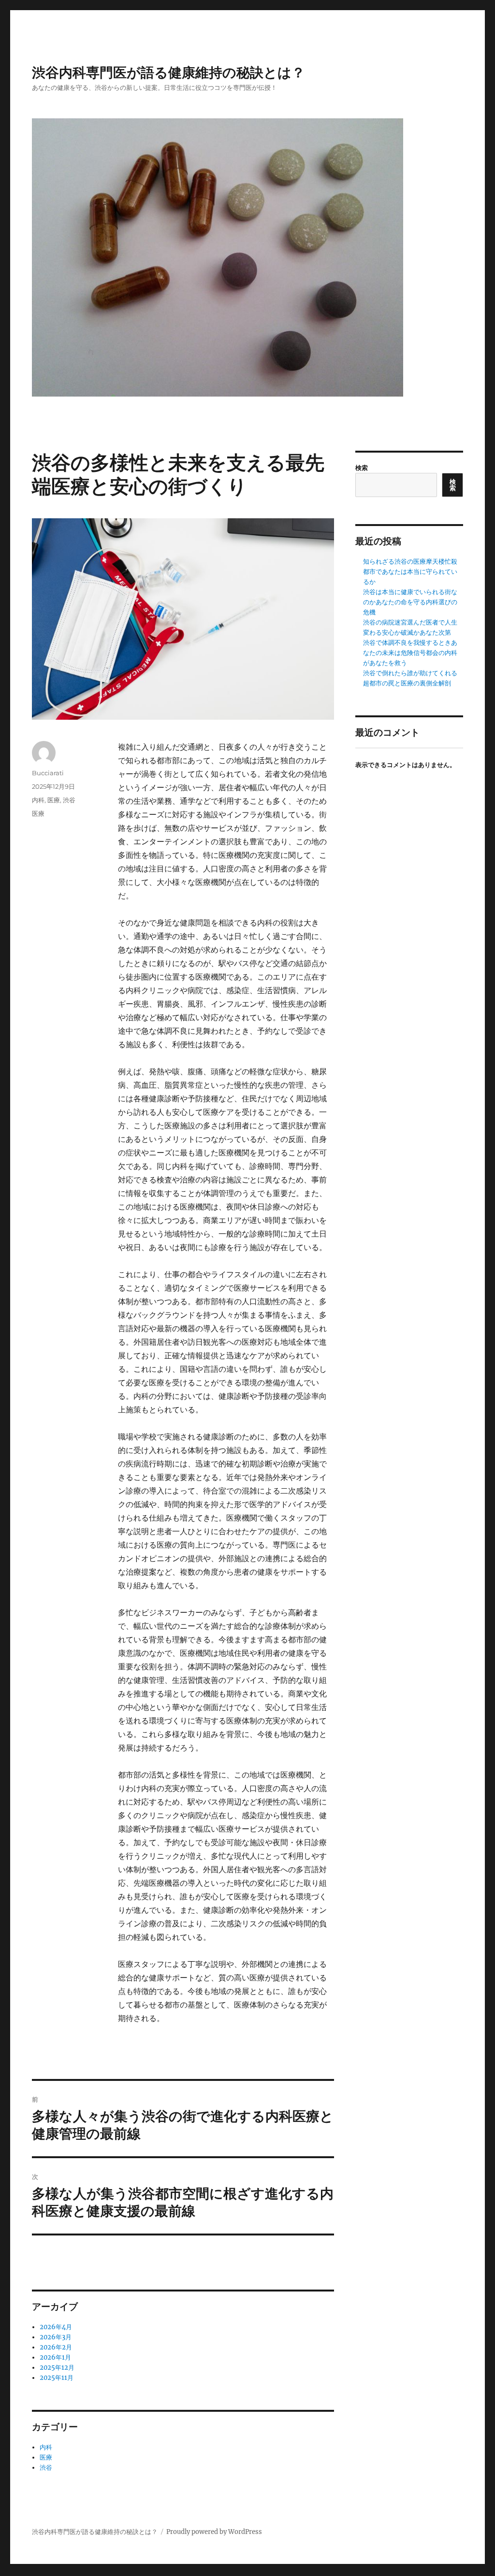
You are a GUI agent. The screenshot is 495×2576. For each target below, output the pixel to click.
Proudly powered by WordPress (214, 2532)
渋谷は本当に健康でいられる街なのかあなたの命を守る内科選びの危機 (410, 602)
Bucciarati (48, 773)
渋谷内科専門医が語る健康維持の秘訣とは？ (168, 72)
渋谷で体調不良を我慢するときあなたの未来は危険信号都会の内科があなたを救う (410, 653)
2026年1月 (55, 2357)
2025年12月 (57, 2368)
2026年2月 (56, 2347)
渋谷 (69, 800)
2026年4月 (56, 2327)
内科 (38, 800)
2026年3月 (56, 2337)
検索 (362, 468)
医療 (54, 800)
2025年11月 (57, 2378)
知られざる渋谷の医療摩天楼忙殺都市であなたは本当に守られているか (410, 572)
